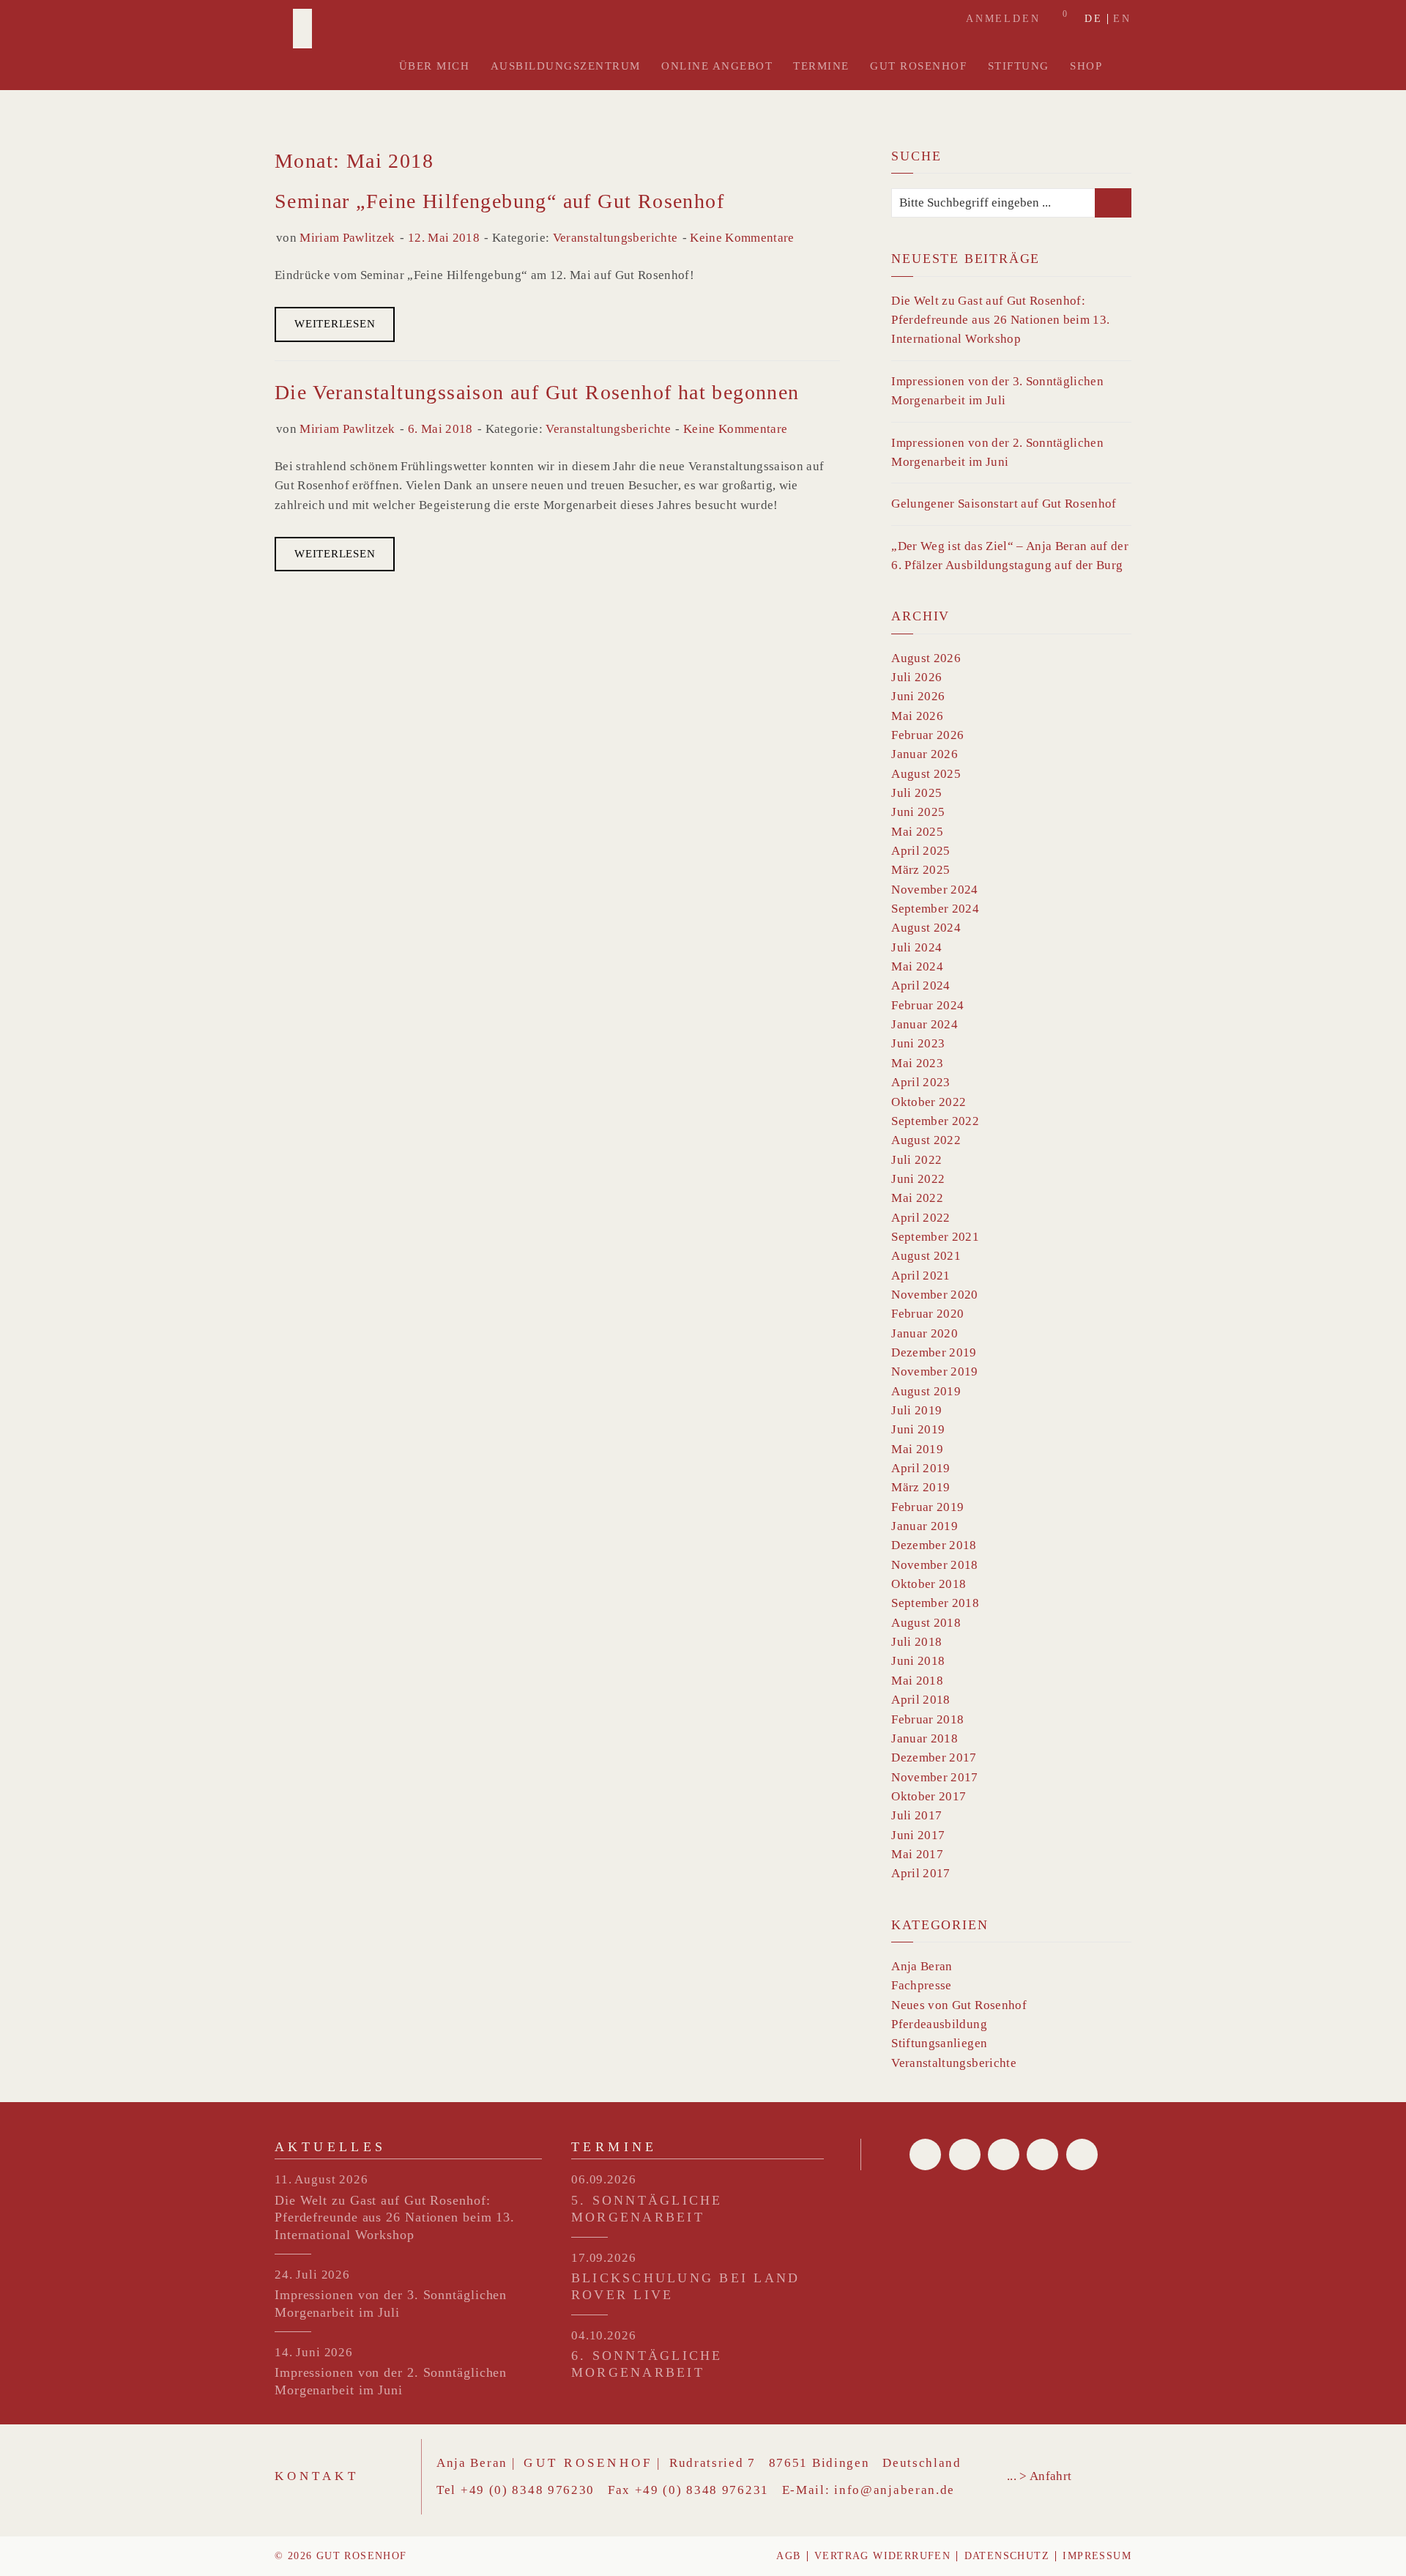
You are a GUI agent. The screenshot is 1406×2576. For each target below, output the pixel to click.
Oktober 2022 (929, 1102)
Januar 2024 (925, 1024)
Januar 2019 (925, 1526)
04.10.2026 (604, 2335)
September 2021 (935, 1237)
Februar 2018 (927, 1719)
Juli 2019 (916, 1410)
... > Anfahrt (1039, 2476)
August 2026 (926, 658)
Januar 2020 (925, 1333)
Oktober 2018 (929, 1584)
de (1094, 19)
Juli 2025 (916, 793)
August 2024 (926, 928)
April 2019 (920, 1468)
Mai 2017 (917, 1854)
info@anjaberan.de (894, 2490)
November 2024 (934, 890)
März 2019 (920, 1487)
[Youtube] (1042, 2154)
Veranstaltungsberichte (615, 238)
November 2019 (934, 1371)
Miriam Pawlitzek (347, 238)
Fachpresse (921, 1985)
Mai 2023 (917, 1063)
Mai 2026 (917, 716)
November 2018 (934, 1565)
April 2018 (920, 1700)
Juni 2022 (918, 1179)
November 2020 (934, 1295)
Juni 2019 (918, 1429)
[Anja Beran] (302, 29)
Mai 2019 (917, 1449)
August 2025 (926, 774)
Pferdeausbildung (939, 2024)
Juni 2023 (918, 1043)
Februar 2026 (927, 735)
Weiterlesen (335, 324)
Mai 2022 (917, 1198)
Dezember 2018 (934, 1545)
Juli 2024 (916, 947)
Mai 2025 (917, 832)
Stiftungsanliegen (939, 2043)
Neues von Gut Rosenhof (959, 2005)
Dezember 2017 (934, 1757)
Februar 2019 (927, 1507)
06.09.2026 (604, 2179)
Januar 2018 (925, 1738)
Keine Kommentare (742, 238)
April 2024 (920, 986)
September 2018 (935, 1603)
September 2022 (935, 1121)
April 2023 (920, 1082)
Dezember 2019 (934, 1352)
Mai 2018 (917, 1681)
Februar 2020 (927, 1314)
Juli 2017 (916, 1815)
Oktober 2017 (929, 1796)
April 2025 (920, 851)
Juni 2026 (918, 696)
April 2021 (920, 1276)
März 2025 (920, 870)
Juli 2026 (916, 677)
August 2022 (926, 1140)
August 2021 (926, 1256)
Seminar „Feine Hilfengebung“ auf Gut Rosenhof (499, 201)
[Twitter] (965, 2154)
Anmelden (1003, 19)
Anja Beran (922, 1966)
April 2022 (920, 1218)
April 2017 (920, 1873)
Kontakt (317, 2476)
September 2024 (935, 909)
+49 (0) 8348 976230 (528, 2490)
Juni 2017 (918, 1835)
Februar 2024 (927, 1005)
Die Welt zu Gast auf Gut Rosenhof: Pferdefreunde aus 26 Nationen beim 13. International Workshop (1000, 320)
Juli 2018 (916, 1642)
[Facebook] (925, 2154)
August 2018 (926, 1623)
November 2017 (934, 1777)
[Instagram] (1082, 2154)
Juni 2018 (918, 1661)
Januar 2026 (925, 754)
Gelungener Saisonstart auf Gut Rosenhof (1004, 504)
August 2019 (926, 1391)
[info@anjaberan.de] (1004, 2154)
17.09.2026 (604, 2258)
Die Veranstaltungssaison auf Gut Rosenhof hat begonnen (537, 392)
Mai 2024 (917, 966)
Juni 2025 (918, 812)
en (1122, 19)
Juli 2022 (916, 1160)
